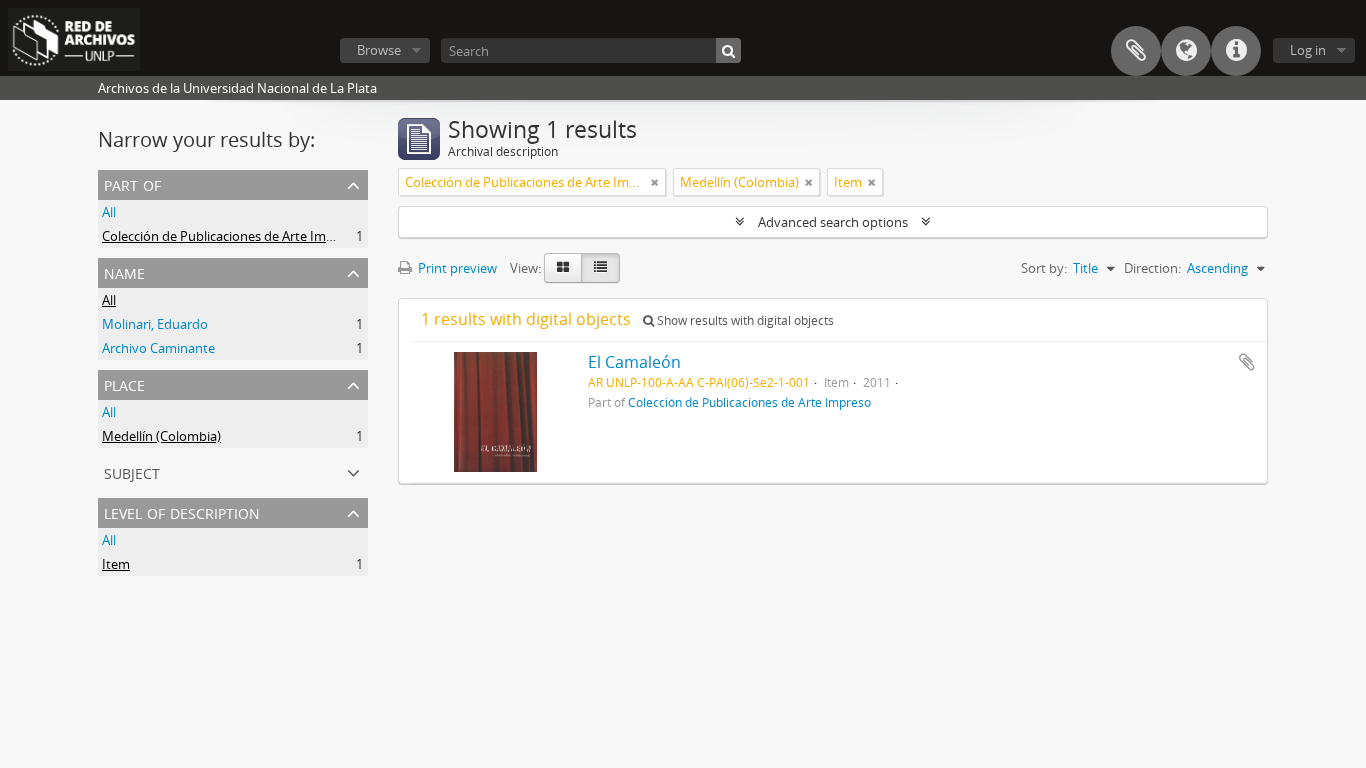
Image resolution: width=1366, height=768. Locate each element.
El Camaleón (634, 362)
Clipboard (1136, 51)
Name (124, 271)
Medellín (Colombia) (161, 436)
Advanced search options (833, 222)
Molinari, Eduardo (155, 324)
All (109, 212)
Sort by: (1044, 268)
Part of (132, 183)
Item (116, 564)
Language (1186, 51)
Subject (132, 471)
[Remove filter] (655, 182)
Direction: (1152, 268)
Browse (379, 50)
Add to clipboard (1247, 362)
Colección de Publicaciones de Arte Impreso (231, 236)
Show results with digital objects (744, 320)
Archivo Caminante (158, 348)
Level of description (182, 511)
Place (124, 383)
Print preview (456, 268)
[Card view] (563, 268)
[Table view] (600, 268)
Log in (1308, 50)
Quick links (1236, 51)
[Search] (728, 50)
